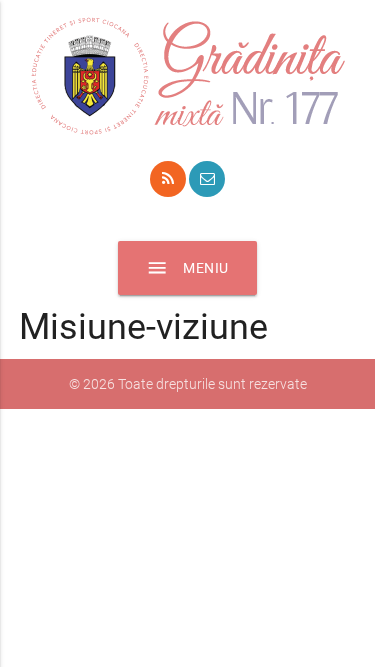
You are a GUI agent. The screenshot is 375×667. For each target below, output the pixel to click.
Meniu (187, 268)
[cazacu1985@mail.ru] (207, 179)
